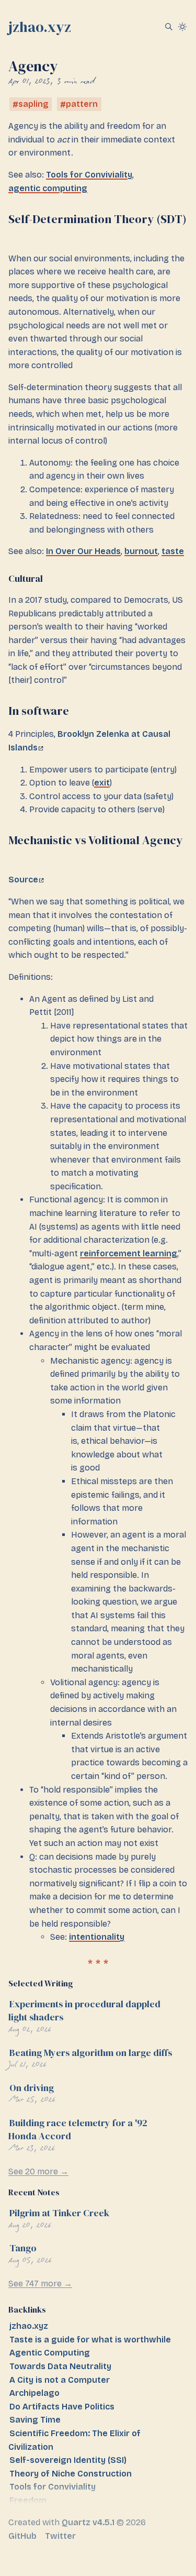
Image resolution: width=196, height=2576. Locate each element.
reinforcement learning (129, 1253)
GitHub (22, 2536)
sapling (33, 104)
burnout (141, 551)
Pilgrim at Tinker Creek (59, 2213)
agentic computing (48, 188)
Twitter (60, 2536)
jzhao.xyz (40, 27)
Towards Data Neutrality (60, 2366)
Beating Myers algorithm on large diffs (91, 2053)
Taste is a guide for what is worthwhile (90, 2340)
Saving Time (35, 2420)
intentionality (97, 1937)
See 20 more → (38, 2171)
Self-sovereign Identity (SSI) (68, 2460)
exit (102, 783)
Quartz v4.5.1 (88, 2522)
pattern (82, 104)
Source (23, 880)
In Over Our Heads (83, 551)
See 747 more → (40, 2284)
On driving (32, 2088)
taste (173, 551)
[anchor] (17, 235)
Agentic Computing (50, 2353)
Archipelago (34, 2393)
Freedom (28, 2500)
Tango (23, 2248)
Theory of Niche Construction (71, 2474)
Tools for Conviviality (89, 175)
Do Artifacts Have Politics (62, 2407)
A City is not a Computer (60, 2380)
